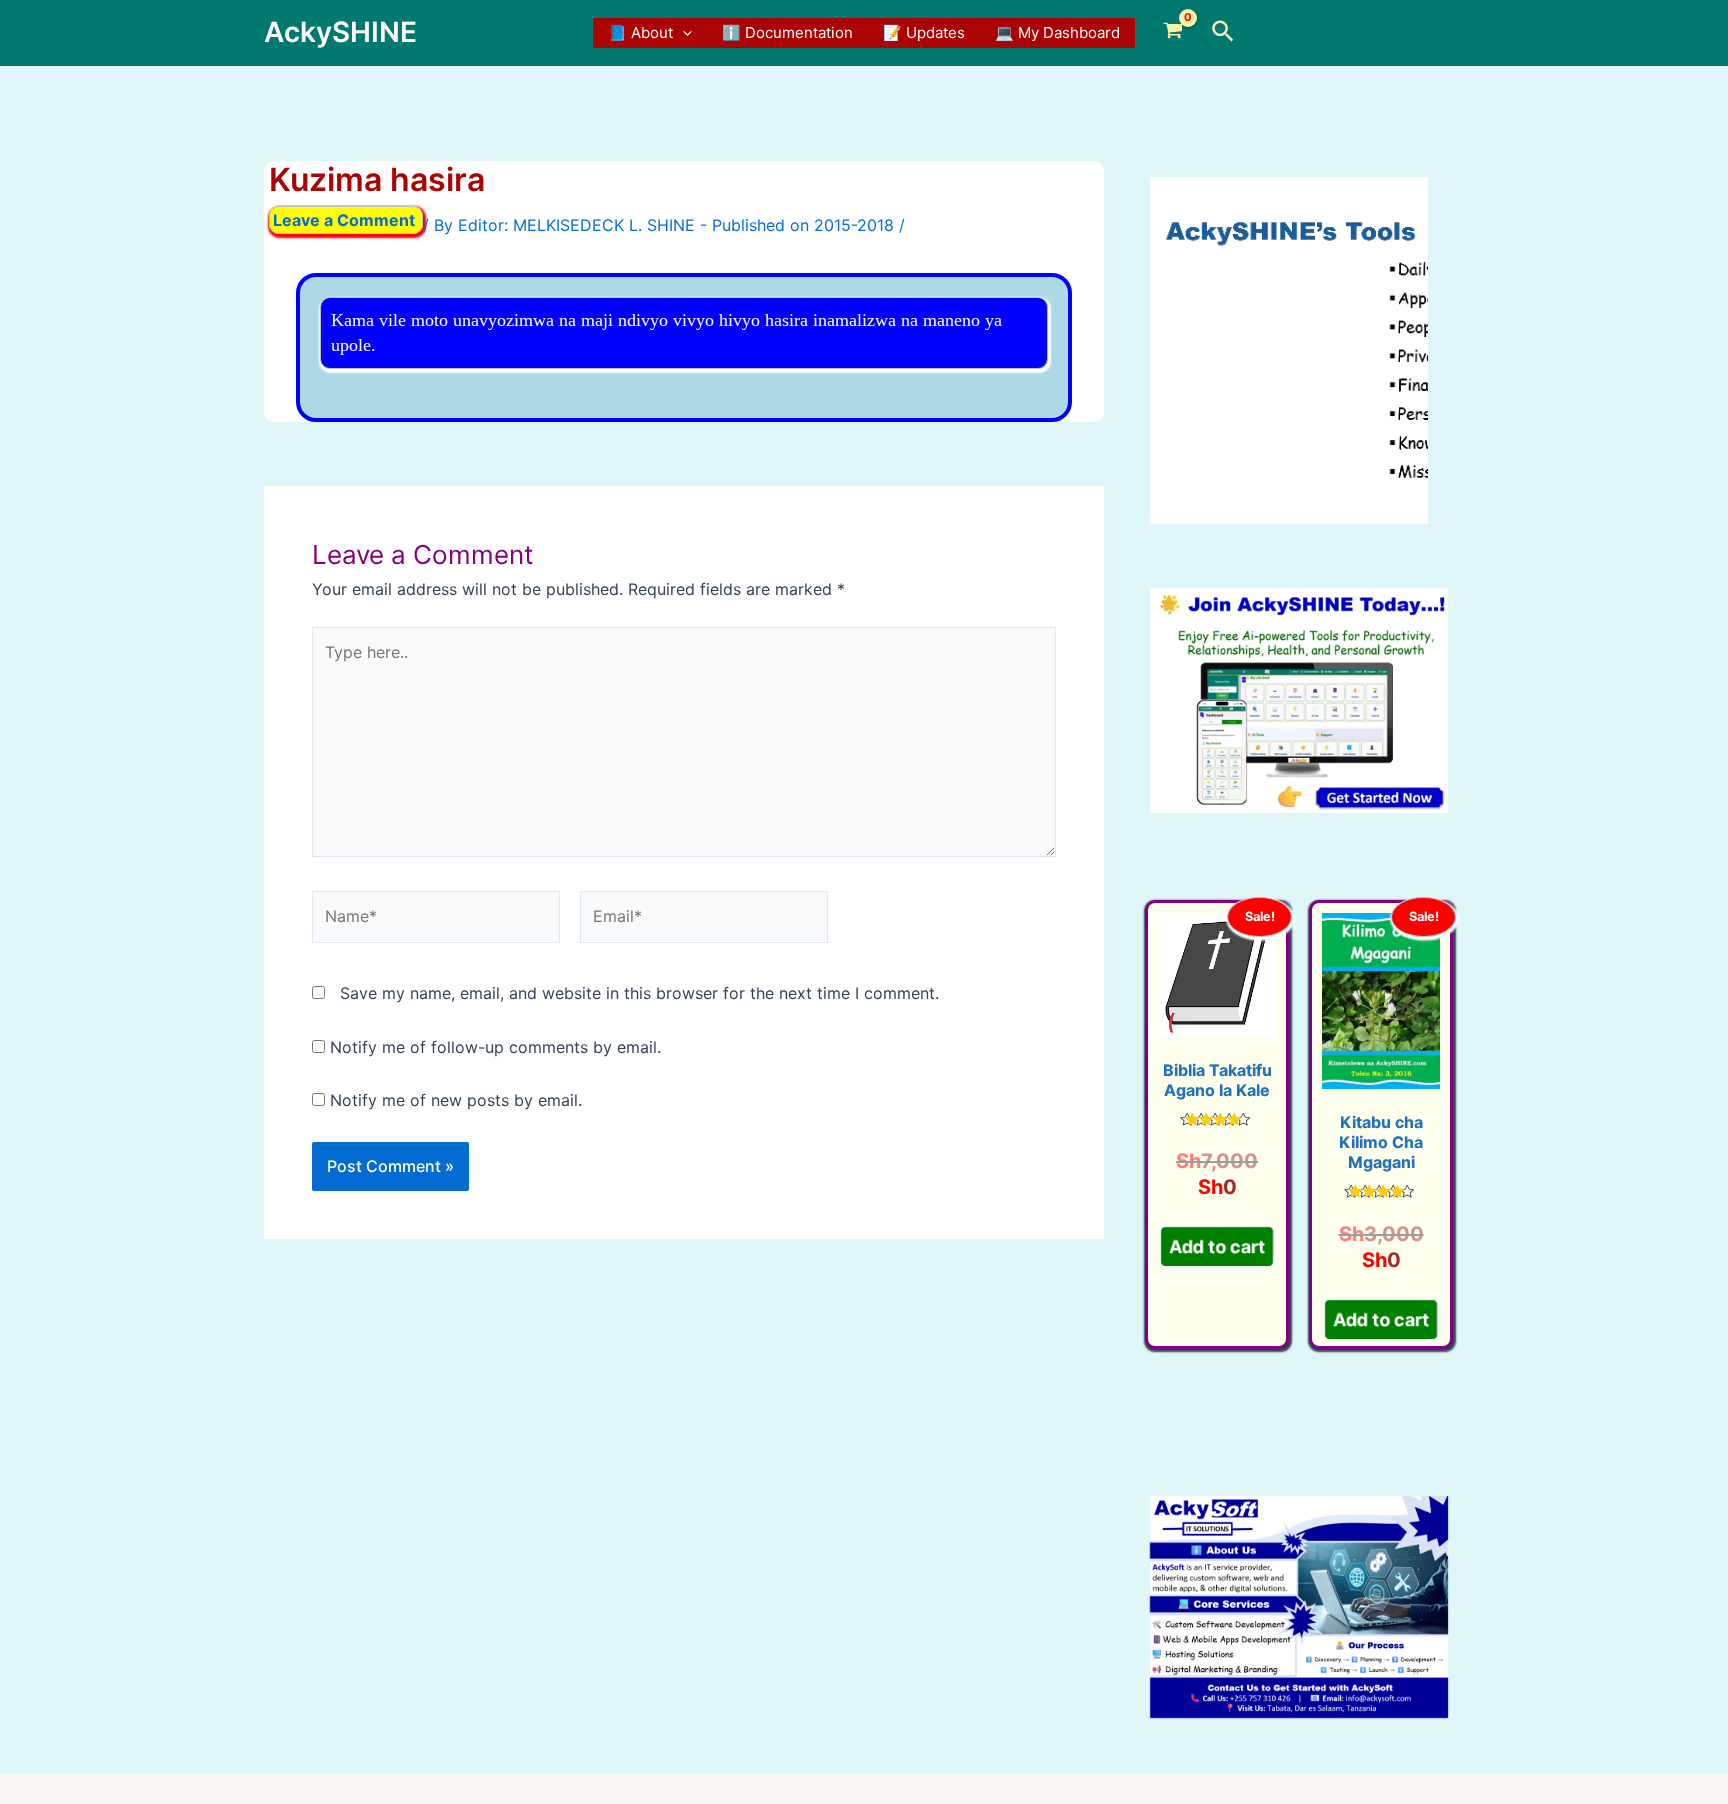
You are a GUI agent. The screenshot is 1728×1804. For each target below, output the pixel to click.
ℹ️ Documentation (787, 32)
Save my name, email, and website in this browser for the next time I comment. (639, 993)
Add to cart (1217, 1246)
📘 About (640, 32)
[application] (682, 33)
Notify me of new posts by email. (456, 1100)
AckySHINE (340, 32)
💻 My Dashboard (1057, 32)
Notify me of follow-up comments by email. (495, 1047)
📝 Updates (924, 32)
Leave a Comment (344, 220)
